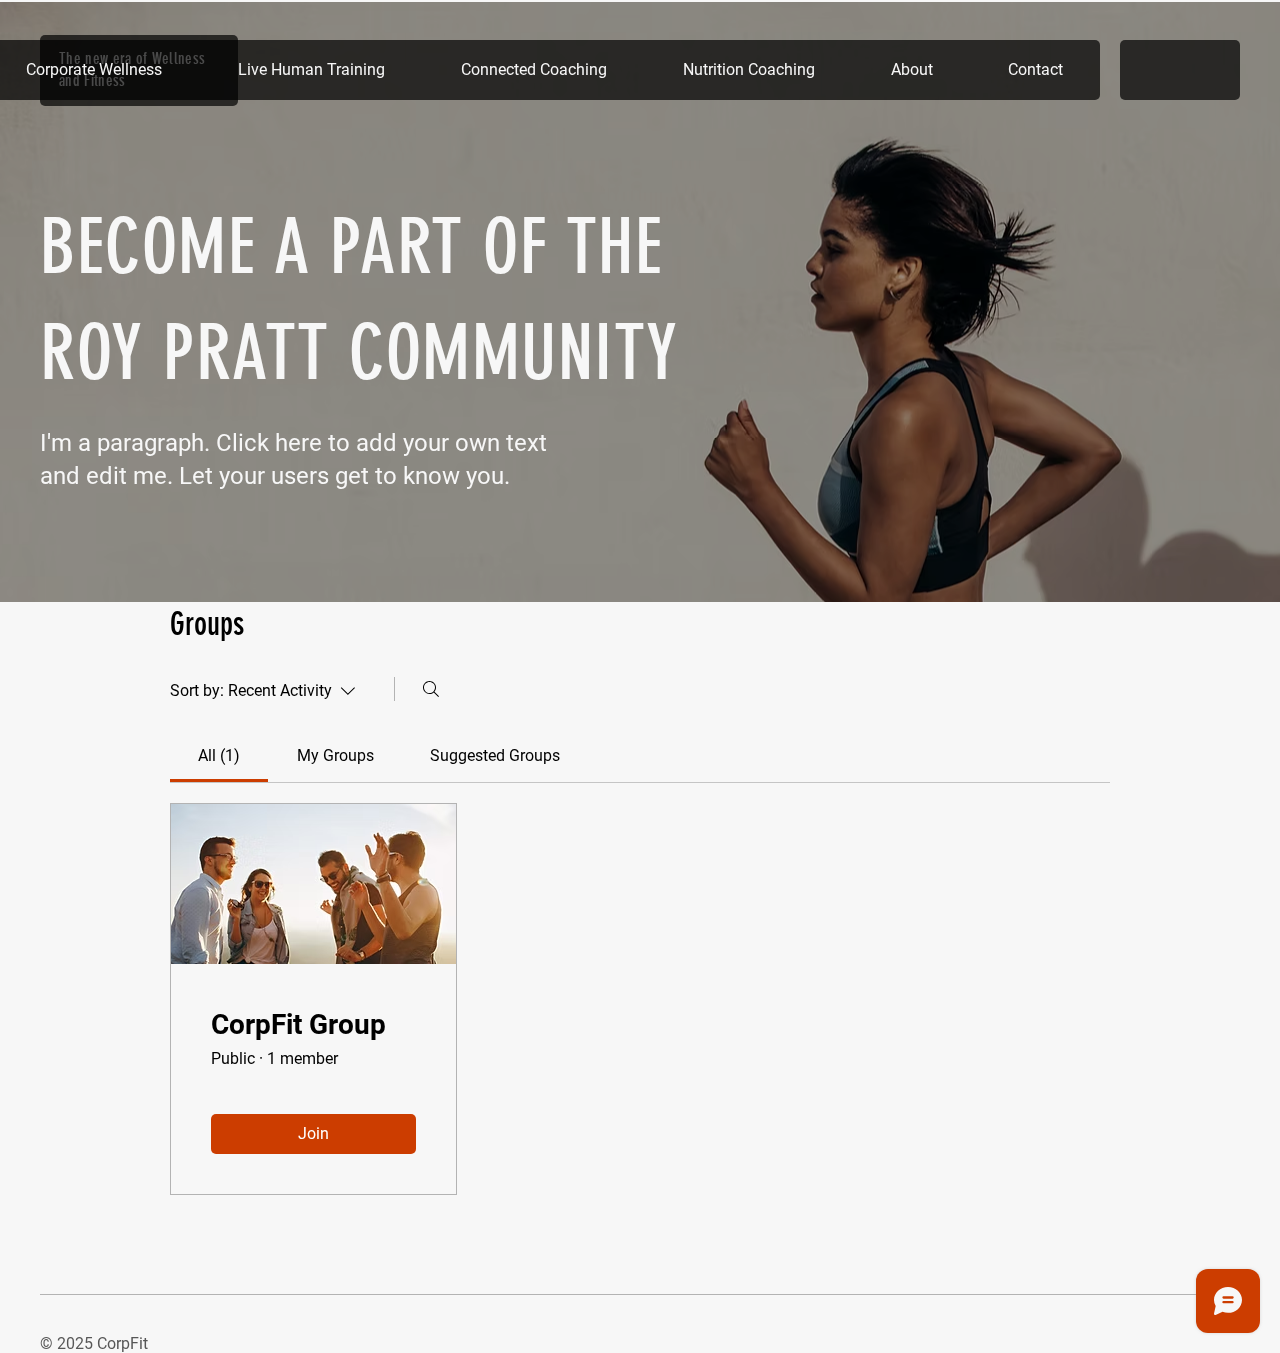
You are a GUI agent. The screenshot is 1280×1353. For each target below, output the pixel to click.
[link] (219, 755)
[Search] (431, 689)
